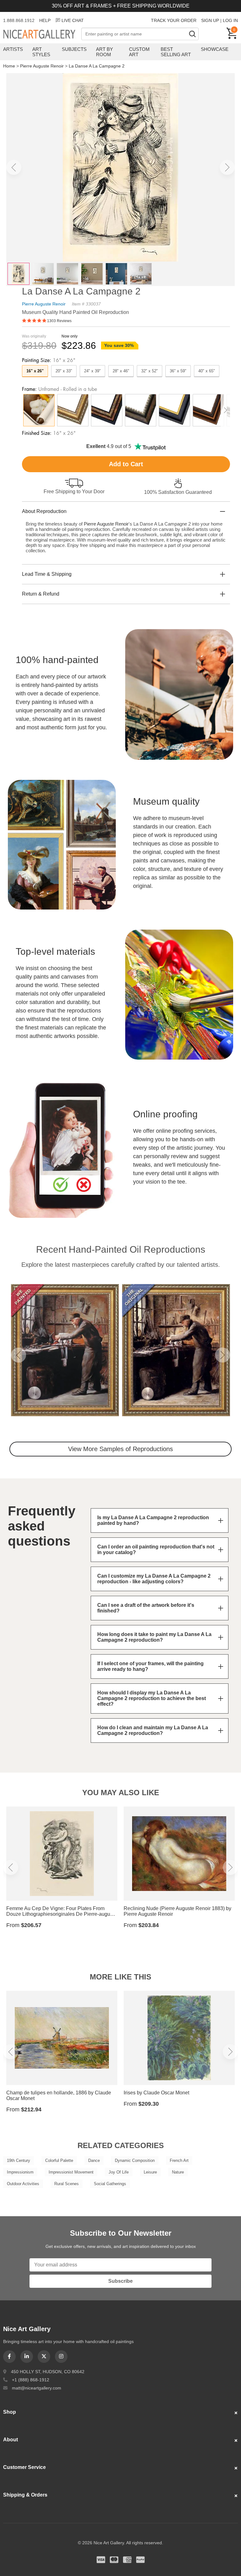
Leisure (150, 2172)
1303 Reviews (59, 321)
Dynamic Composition (135, 2160)
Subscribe (120, 2281)
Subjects (74, 49)
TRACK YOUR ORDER (174, 20)
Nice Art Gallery (42, 35)
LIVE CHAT (73, 20)
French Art (179, 2160)
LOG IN (230, 20)
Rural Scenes (67, 2184)
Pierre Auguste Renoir (42, 66)
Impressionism (20, 2172)
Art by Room (104, 52)
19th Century (19, 2160)
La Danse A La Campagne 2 (97, 66)
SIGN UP (210, 20)
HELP (45, 20)
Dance (94, 2160)
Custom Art (139, 52)
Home (9, 66)
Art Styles (41, 52)
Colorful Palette (59, 2160)
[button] (14, 167)
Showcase (215, 49)
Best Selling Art (176, 52)
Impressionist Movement (71, 2172)
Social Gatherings (110, 2184)
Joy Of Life (119, 2172)
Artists (13, 49)
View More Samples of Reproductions (120, 1449)
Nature (178, 2172)
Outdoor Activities (23, 2184)
